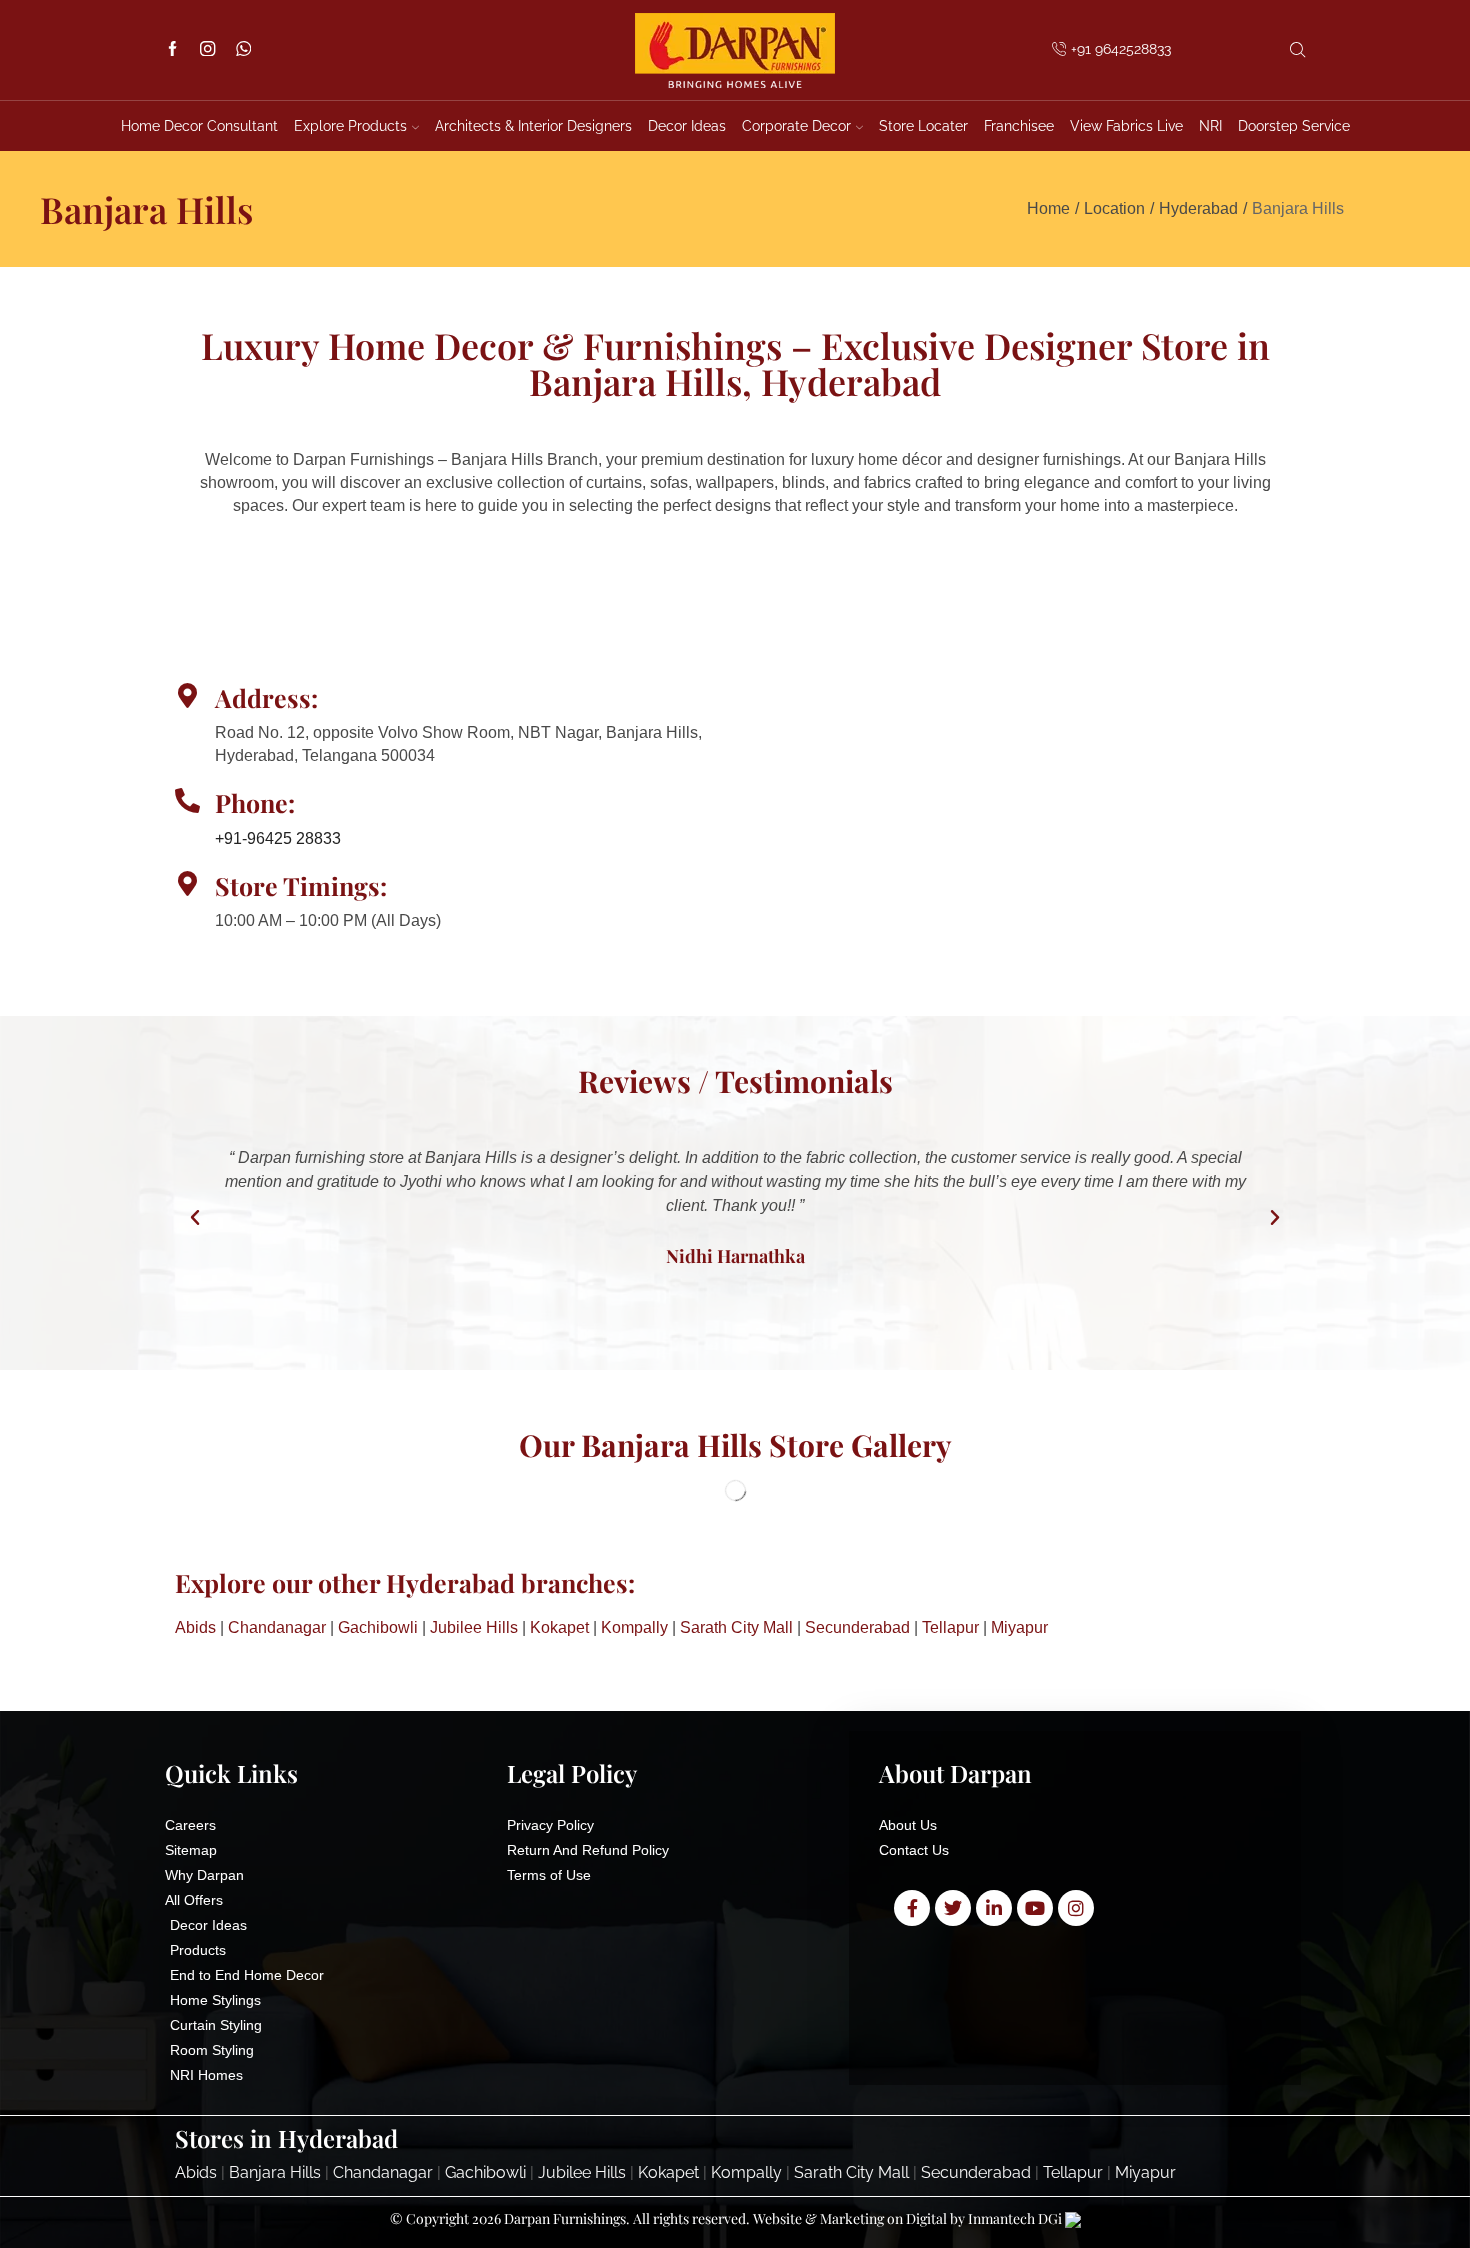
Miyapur (1019, 1627)
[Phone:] (187, 800)
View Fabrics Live (1126, 126)
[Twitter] (953, 1908)
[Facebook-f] (912, 1908)
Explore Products (350, 126)
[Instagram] (207, 50)
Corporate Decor (796, 126)
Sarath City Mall (736, 1627)
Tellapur (950, 1627)
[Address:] (187, 695)
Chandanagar (277, 1627)
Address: (266, 697)
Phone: (255, 802)
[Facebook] (172, 50)
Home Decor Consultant (199, 126)
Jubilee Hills (474, 1627)
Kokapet (559, 1627)
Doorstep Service (1294, 126)
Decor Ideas (687, 126)
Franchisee (1019, 126)
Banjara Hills (275, 2172)
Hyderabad (1198, 208)
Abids (195, 1627)
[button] (195, 1218)
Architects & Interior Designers (533, 126)
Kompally (634, 1627)
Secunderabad (857, 1627)
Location (1114, 208)
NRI (1210, 126)
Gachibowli (378, 1627)
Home (1048, 208)
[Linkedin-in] (994, 1908)
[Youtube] (1035, 1908)
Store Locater (923, 126)
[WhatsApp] (243, 50)
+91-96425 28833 (278, 838)
